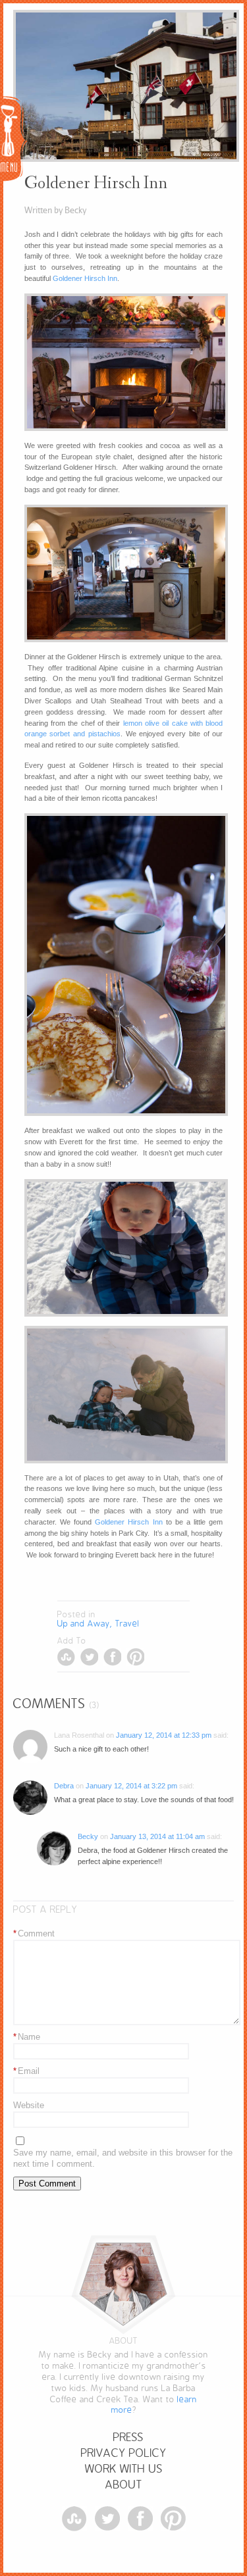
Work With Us (124, 2469)
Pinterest (135, 1657)
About (124, 2485)
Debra (64, 1786)
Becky (88, 1836)
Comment (34, 1933)
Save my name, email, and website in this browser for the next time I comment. (123, 2158)
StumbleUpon (66, 1657)
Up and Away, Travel (98, 1624)
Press (128, 2437)
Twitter (89, 1657)
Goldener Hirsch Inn (85, 278)
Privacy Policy (124, 2453)
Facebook (112, 1657)
